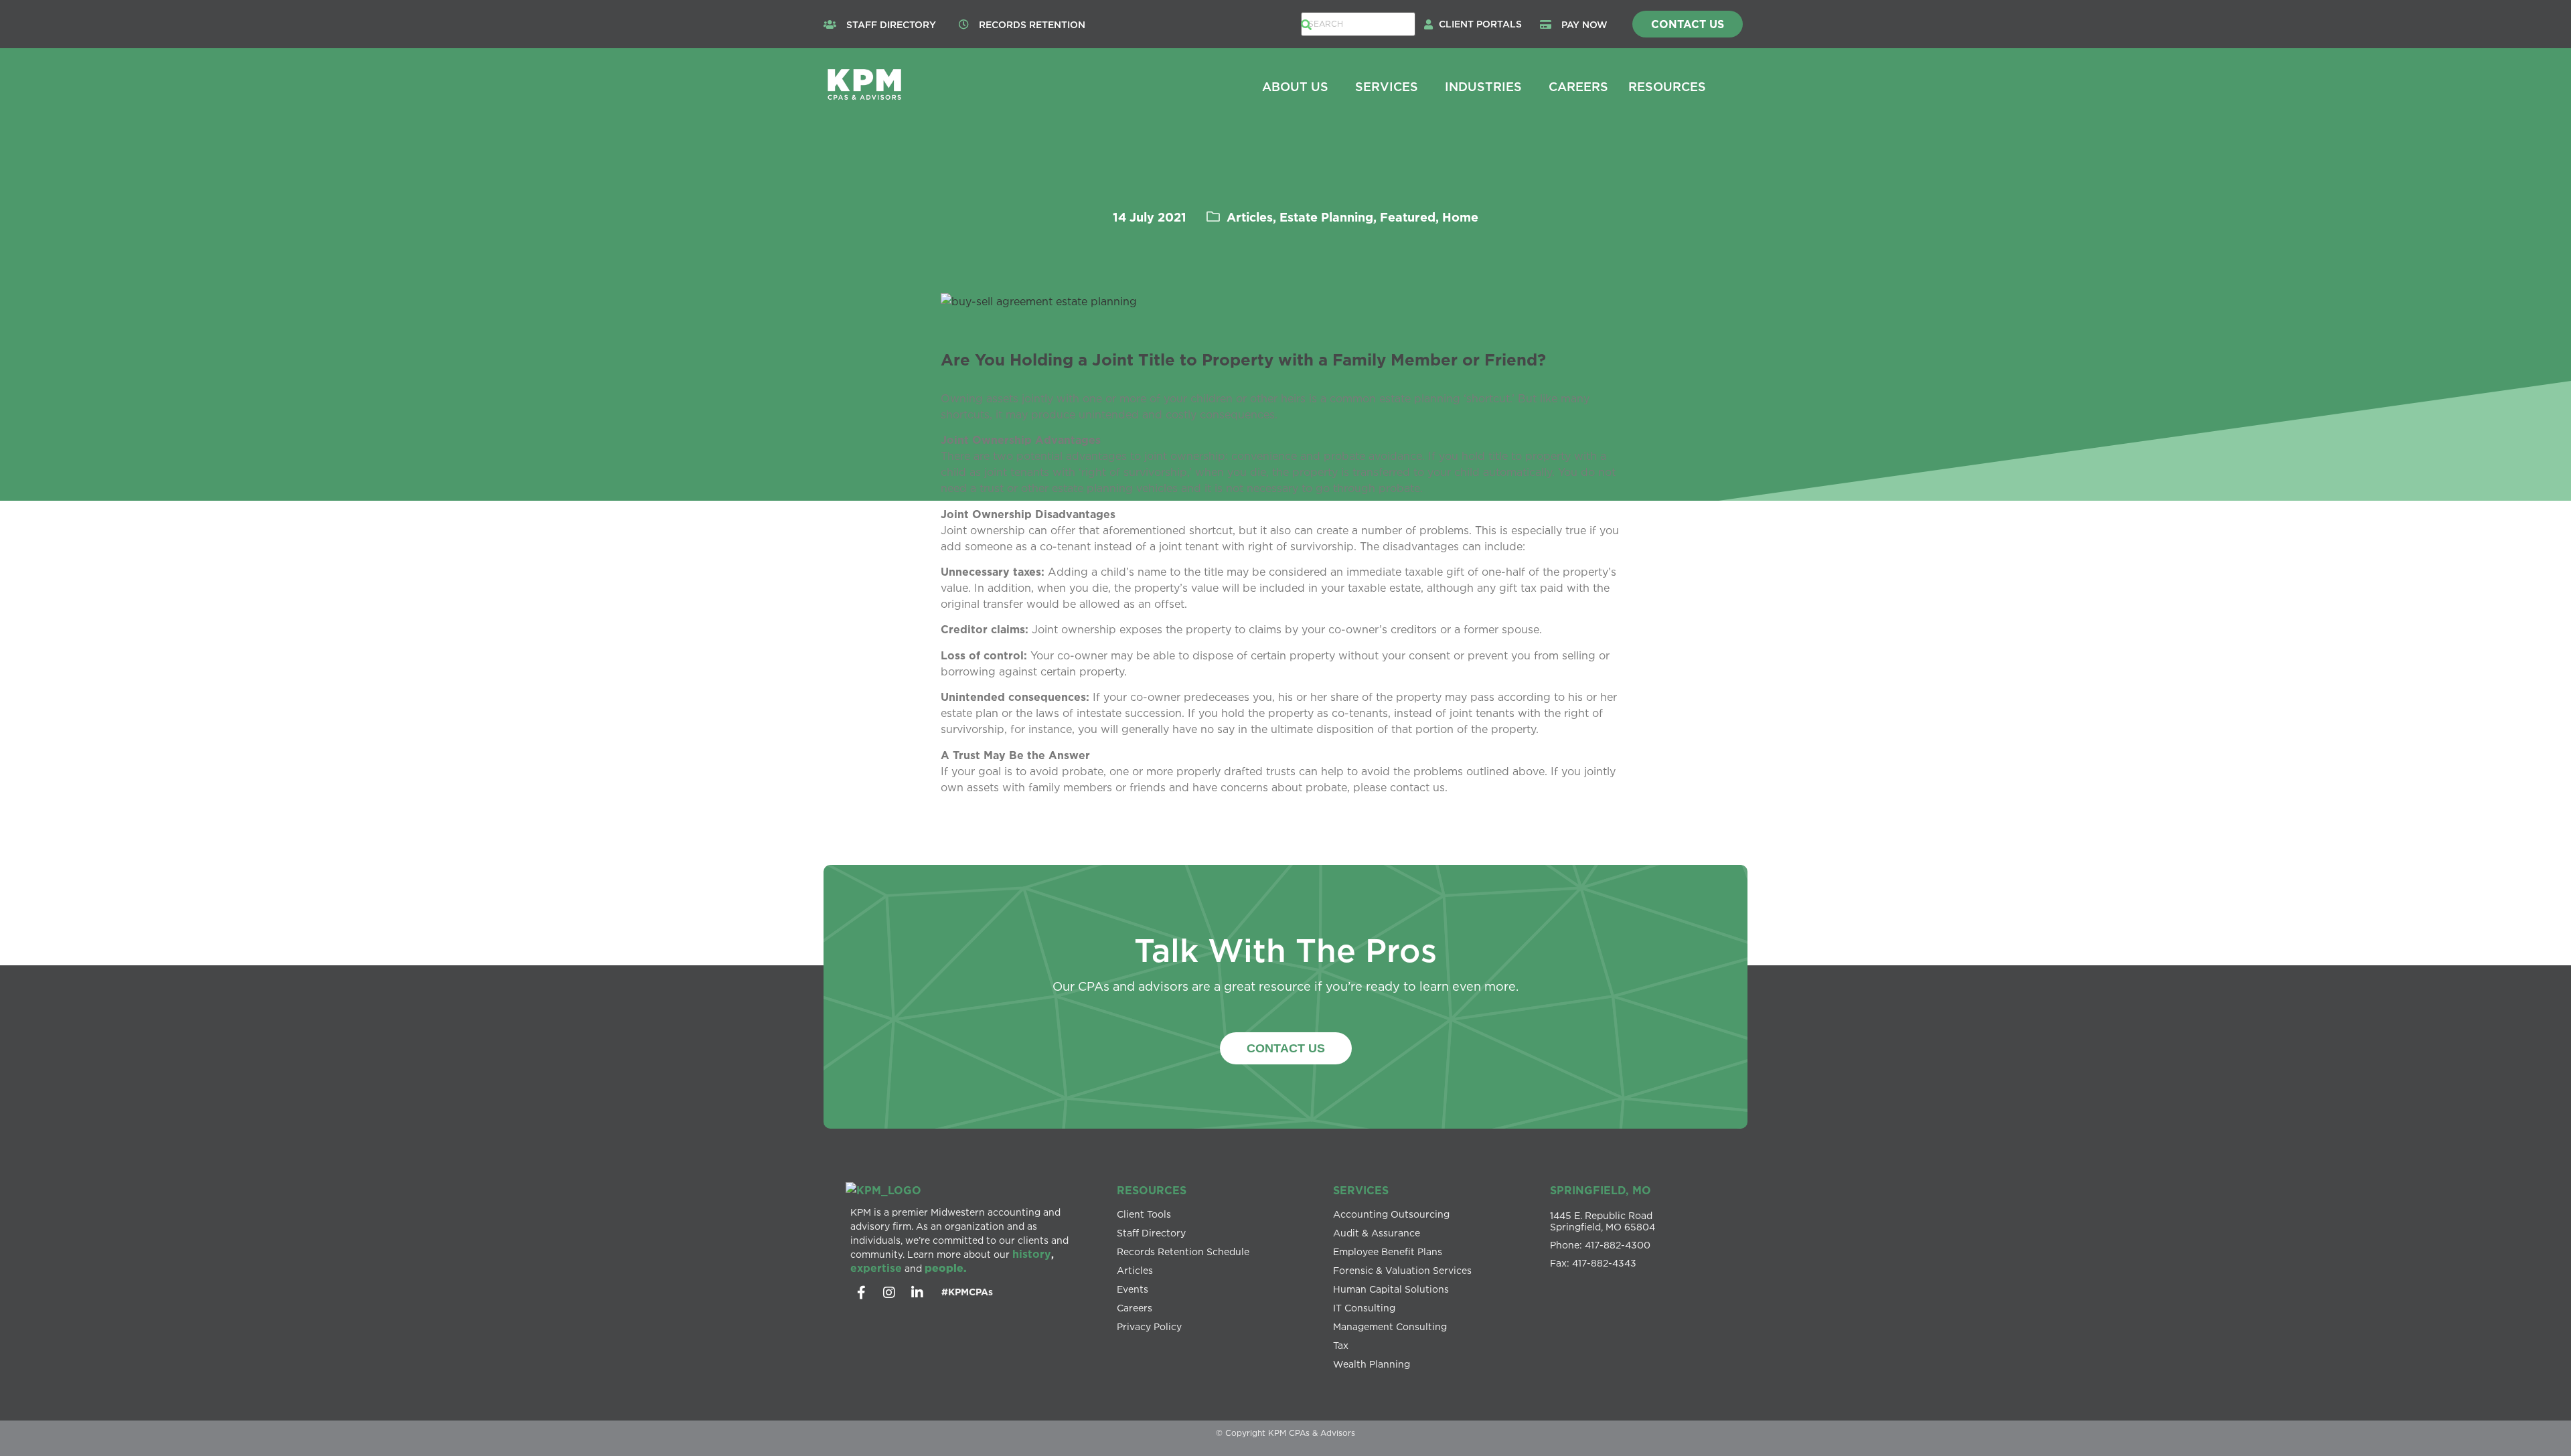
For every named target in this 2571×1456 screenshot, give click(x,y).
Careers (1578, 86)
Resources (1667, 86)
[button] (1484, 24)
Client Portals (1480, 24)
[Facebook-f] (861, 1293)
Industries (1483, 86)
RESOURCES (1152, 1190)
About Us (1295, 86)
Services (1387, 86)
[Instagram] (889, 1293)
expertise (876, 1268)
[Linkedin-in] (917, 1293)
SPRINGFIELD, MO (1601, 1190)
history (1032, 1254)
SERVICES (1361, 1190)
